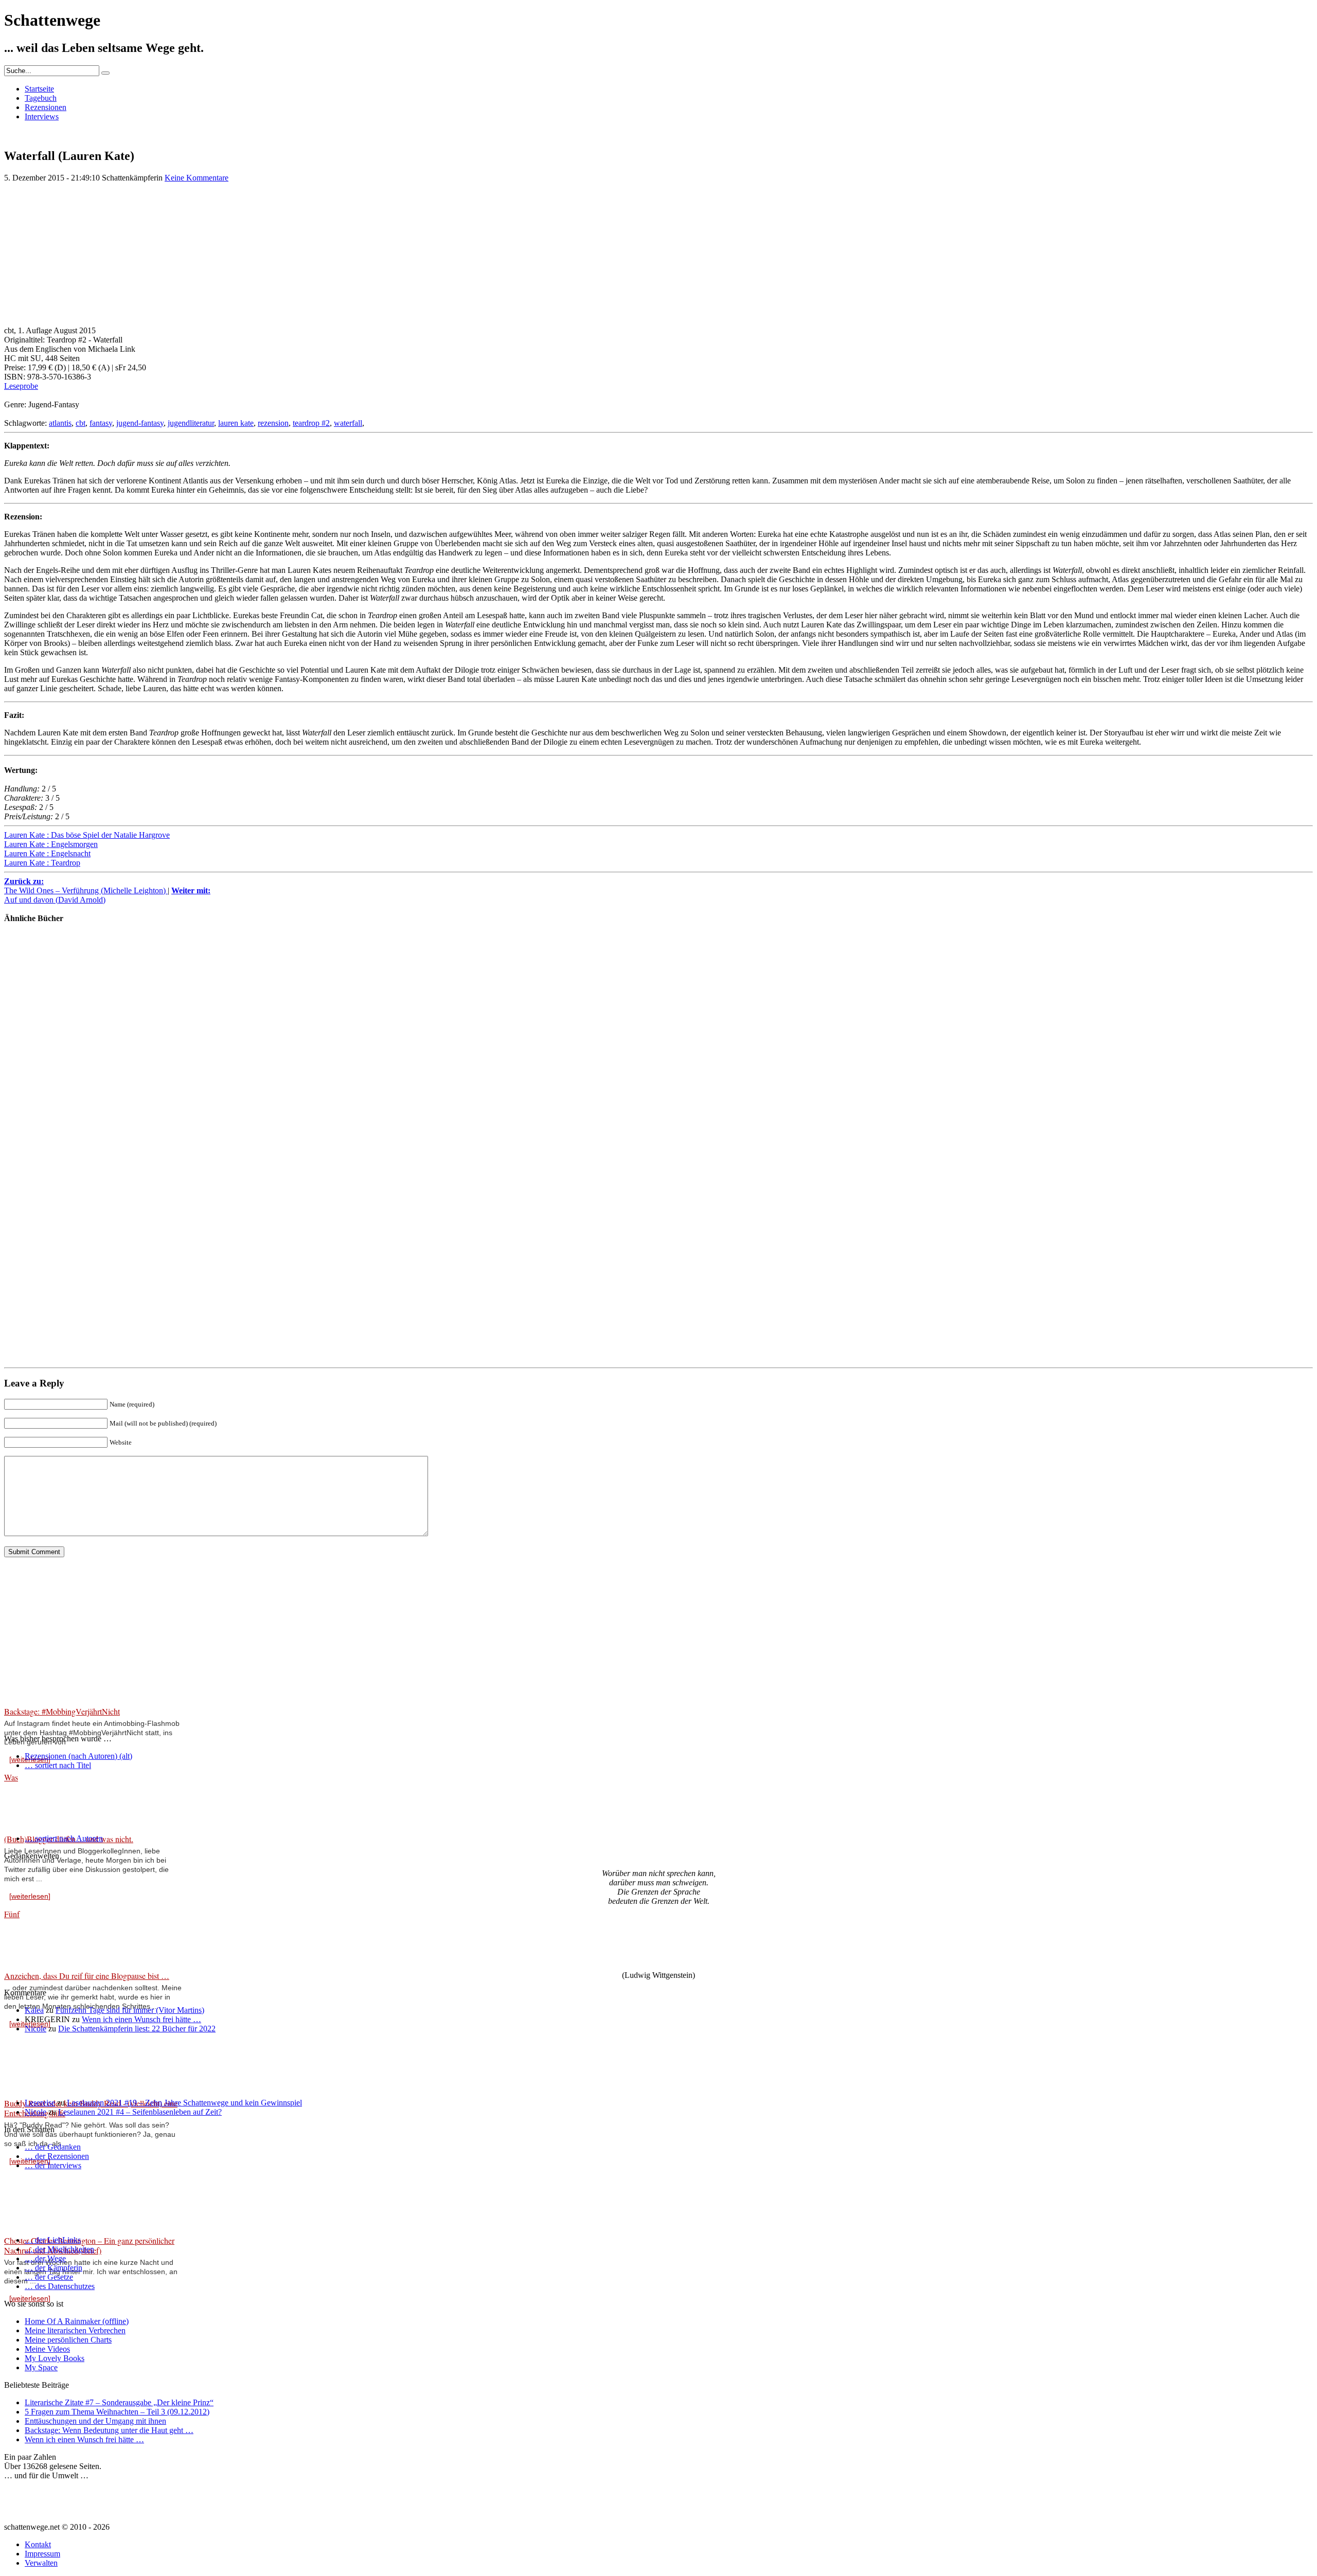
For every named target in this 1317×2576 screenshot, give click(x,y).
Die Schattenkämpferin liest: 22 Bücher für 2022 (137, 2029)
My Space (41, 2367)
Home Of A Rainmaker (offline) (77, 2321)
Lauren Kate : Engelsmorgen (51, 844)
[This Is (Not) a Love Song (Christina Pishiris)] (35, 1171)
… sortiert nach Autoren (64, 1838)
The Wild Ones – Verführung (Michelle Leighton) (86, 886)
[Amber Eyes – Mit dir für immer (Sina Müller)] (35, 1087)
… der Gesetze (49, 2277)
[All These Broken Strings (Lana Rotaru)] (35, 1256)
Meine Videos (47, 2349)
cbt (81, 423)
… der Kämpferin (54, 2268)
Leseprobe (21, 386)
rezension (273, 423)
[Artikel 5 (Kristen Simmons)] (35, 1003)
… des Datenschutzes (60, 2286)
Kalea (34, 2010)
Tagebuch (41, 98)
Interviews (42, 116)
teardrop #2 (311, 423)
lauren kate (236, 423)
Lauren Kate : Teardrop (42, 863)
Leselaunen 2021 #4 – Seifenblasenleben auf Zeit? (140, 2112)
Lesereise (40, 2103)
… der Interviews (53, 2165)
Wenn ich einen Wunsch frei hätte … (141, 2019)
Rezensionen (46, 107)
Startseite (39, 89)
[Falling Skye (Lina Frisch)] (35, 1340)
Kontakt (38, 2544)
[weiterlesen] (30, 1896)
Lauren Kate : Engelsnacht (47, 853)
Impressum (42, 2554)
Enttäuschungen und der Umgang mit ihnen (95, 2421)
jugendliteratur (191, 423)
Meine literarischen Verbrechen (75, 2330)
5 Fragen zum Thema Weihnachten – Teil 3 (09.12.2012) (117, 2412)
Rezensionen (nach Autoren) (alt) (78, 1756)
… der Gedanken (53, 2147)
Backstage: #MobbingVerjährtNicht (62, 1711)
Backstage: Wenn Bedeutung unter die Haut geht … (109, 2430)
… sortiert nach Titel (58, 1765)
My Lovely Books (55, 2358)
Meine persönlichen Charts (68, 2340)
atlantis (60, 423)
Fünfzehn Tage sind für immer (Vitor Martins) (130, 2010)
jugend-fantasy (140, 423)
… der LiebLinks (53, 2240)
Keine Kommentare (197, 178)
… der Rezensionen (57, 2156)
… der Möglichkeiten (59, 2249)
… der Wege (45, 2258)
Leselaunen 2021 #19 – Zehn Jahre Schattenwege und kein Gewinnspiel (184, 2103)
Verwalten (41, 2563)
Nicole (35, 2029)
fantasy (101, 423)
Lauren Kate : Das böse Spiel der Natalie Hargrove (87, 835)
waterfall (348, 423)
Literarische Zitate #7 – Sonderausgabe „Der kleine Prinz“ (119, 2402)
